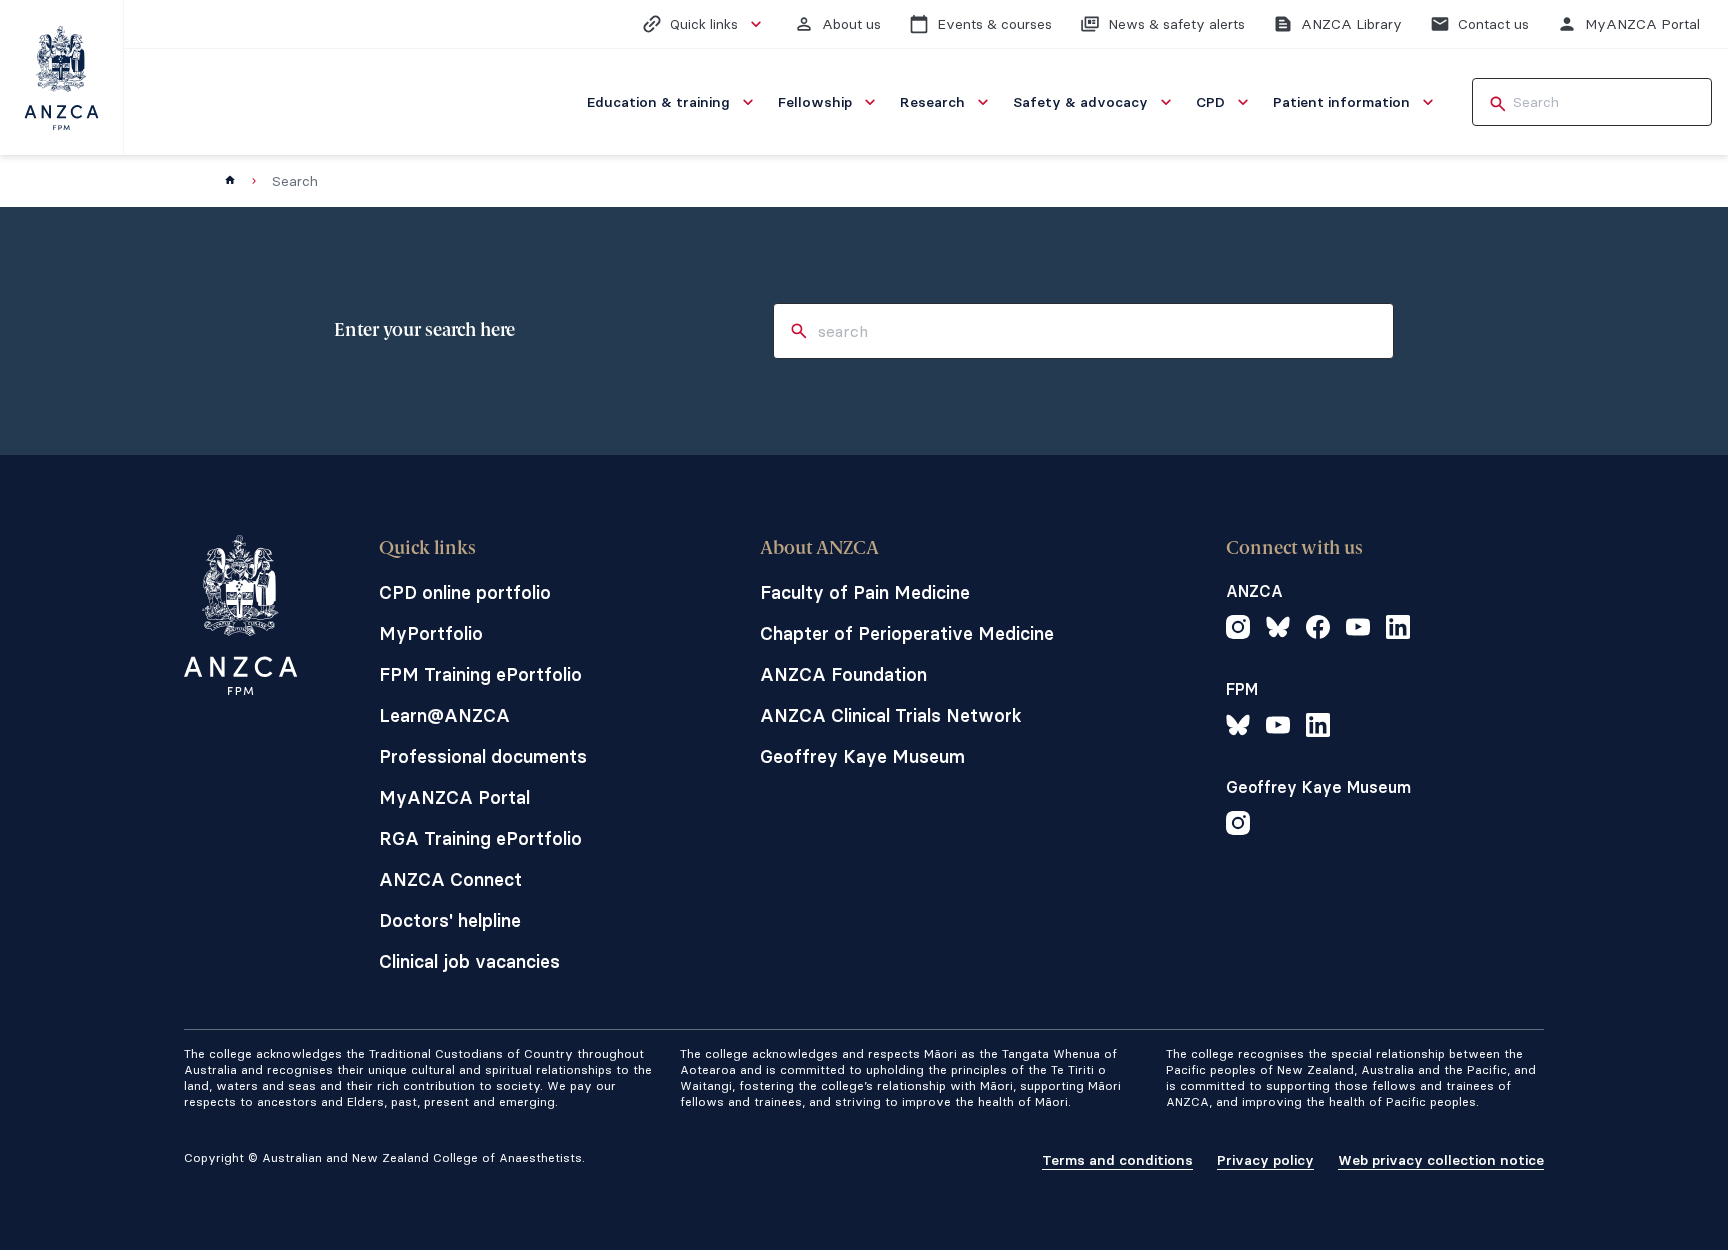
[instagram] (1238, 630)
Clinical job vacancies (469, 961)
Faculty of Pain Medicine (865, 592)
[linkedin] (1398, 630)
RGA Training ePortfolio (480, 838)
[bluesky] (1278, 630)
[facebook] (1318, 630)
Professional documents (483, 756)
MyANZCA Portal (454, 797)
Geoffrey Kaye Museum (862, 756)
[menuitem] (672, 102)
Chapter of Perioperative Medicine (907, 633)
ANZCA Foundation (843, 674)
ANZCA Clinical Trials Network (891, 715)
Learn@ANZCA (444, 715)
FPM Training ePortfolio (480, 674)
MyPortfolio (431, 633)
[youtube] (1358, 630)
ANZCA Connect (450, 879)
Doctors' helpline (450, 920)
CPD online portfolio (465, 592)
